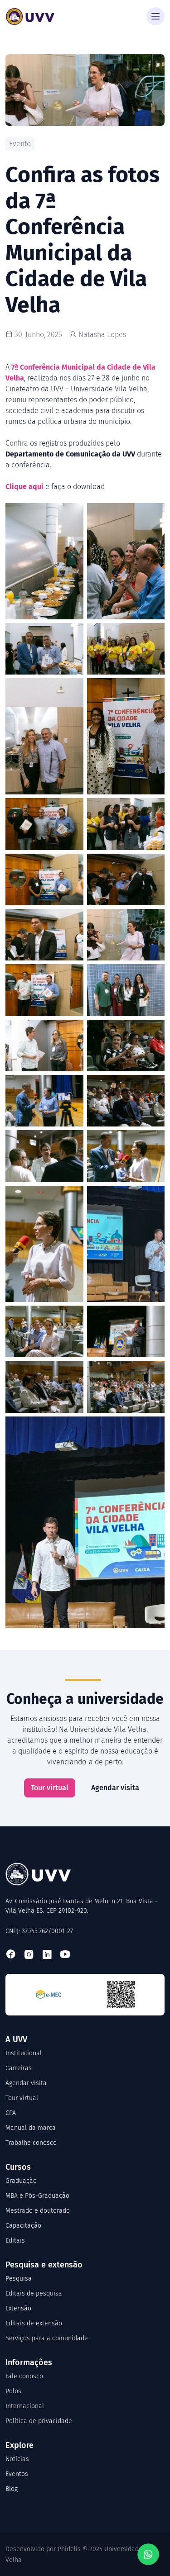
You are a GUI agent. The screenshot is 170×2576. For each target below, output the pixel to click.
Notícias (17, 2459)
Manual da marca (31, 2128)
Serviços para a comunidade (47, 2338)
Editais (15, 2241)
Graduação (21, 2181)
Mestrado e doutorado (38, 2211)
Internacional (25, 2406)
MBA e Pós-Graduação (37, 2196)
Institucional (24, 2053)
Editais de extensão (34, 2323)
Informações (29, 2362)
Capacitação (23, 2226)
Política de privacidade (39, 2421)
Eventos (17, 2474)
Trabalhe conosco (31, 2143)
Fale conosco (24, 2376)
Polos (13, 2391)
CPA (11, 2113)
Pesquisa (19, 2279)
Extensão (18, 2308)
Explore (19, 2445)
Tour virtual (50, 1788)
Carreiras (19, 2068)
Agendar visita (115, 1788)
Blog (12, 2489)
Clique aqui (24, 487)
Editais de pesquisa (34, 2293)
